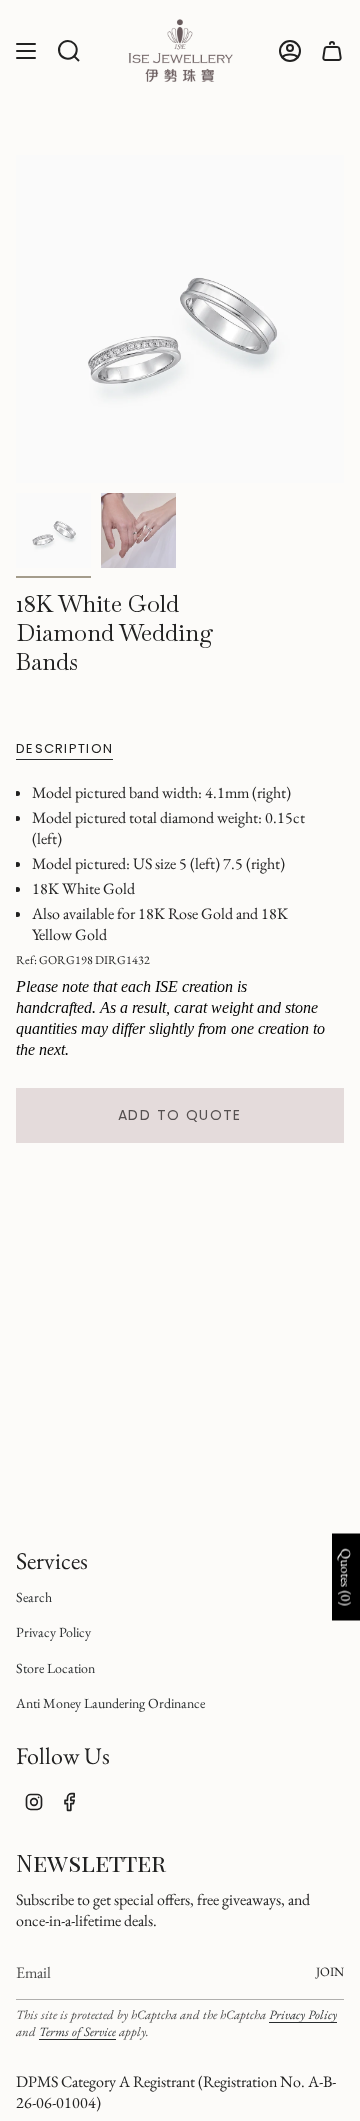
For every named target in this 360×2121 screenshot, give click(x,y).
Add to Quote (180, 1115)
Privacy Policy (53, 1632)
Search (34, 1597)
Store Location (55, 1668)
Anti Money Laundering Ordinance (110, 1703)
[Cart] (332, 50)
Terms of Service (77, 2031)
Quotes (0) (346, 1576)
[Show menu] (26, 50)
